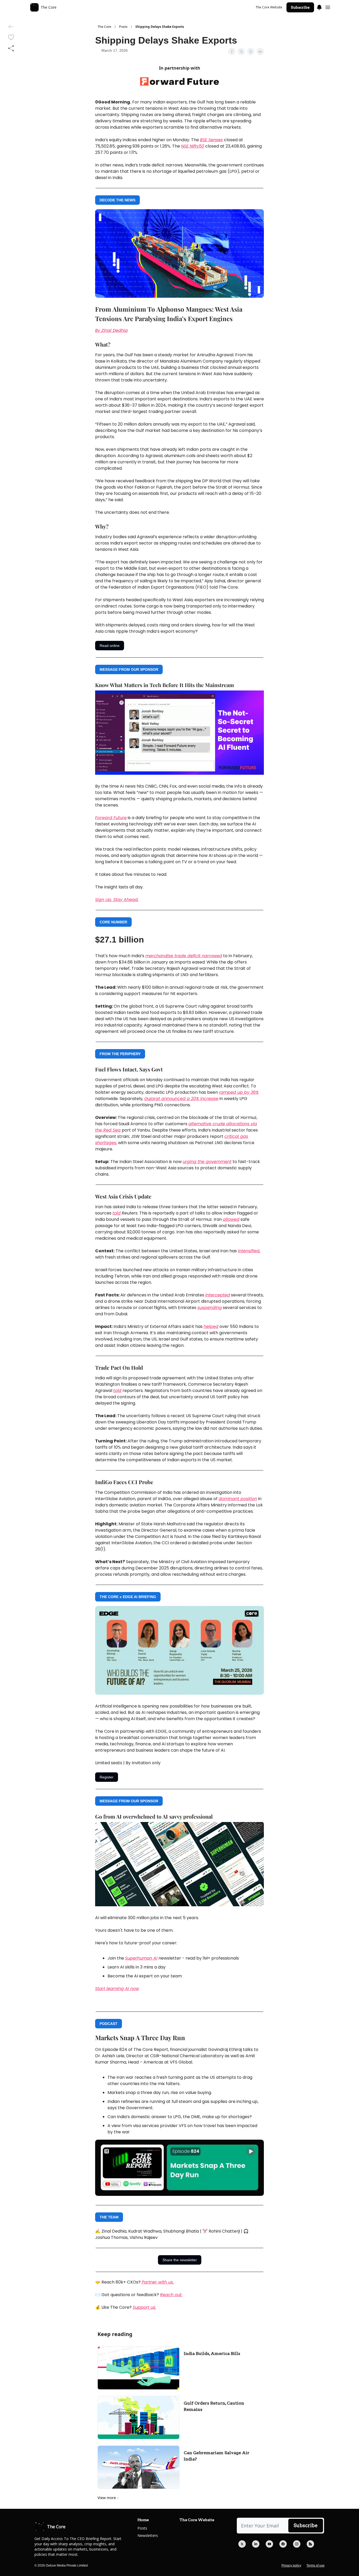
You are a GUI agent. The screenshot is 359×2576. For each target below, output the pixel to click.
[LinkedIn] (256, 2544)
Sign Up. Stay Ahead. (117, 900)
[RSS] (310, 2544)
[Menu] (319, 7)
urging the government (207, 1162)
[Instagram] (297, 2544)
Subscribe (300, 7)
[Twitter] (242, 2544)
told (117, 1213)
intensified (249, 1251)
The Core (104, 27)
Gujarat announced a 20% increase (181, 1099)
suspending (210, 1308)
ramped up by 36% (239, 1092)
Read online (110, 646)
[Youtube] (269, 2544)
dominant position (238, 1499)
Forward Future (111, 818)
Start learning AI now (117, 1989)
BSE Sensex (211, 140)
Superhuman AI (141, 1958)
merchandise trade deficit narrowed (184, 956)
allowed (231, 1219)
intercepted (218, 1295)
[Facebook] (283, 2544)
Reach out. (171, 2295)
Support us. (144, 2307)
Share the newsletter (180, 2260)
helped (211, 1326)
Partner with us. (158, 2282)
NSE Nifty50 (193, 146)
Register (107, 1777)
